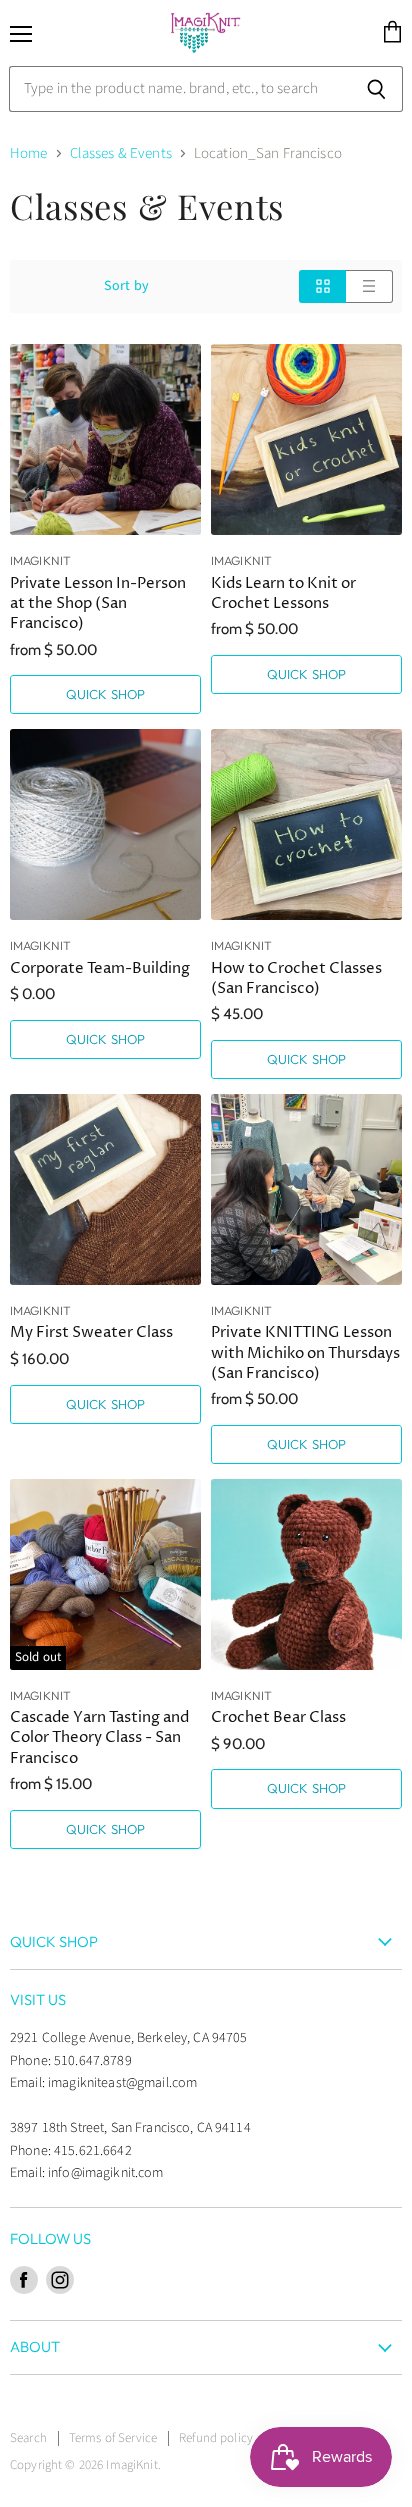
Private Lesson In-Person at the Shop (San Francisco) (98, 603)
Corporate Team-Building (100, 968)
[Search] (376, 89)
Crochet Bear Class (278, 1717)
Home (29, 153)
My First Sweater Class (91, 1332)
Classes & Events (121, 153)
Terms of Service (113, 2438)
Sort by (126, 286)
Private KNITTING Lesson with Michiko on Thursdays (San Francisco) (305, 1352)
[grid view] (322, 286)
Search (28, 2438)
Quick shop (105, 694)
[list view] (369, 286)
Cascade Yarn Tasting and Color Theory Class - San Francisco (99, 1737)
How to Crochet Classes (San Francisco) (296, 978)
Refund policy (216, 2438)
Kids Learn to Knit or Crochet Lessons (283, 593)
